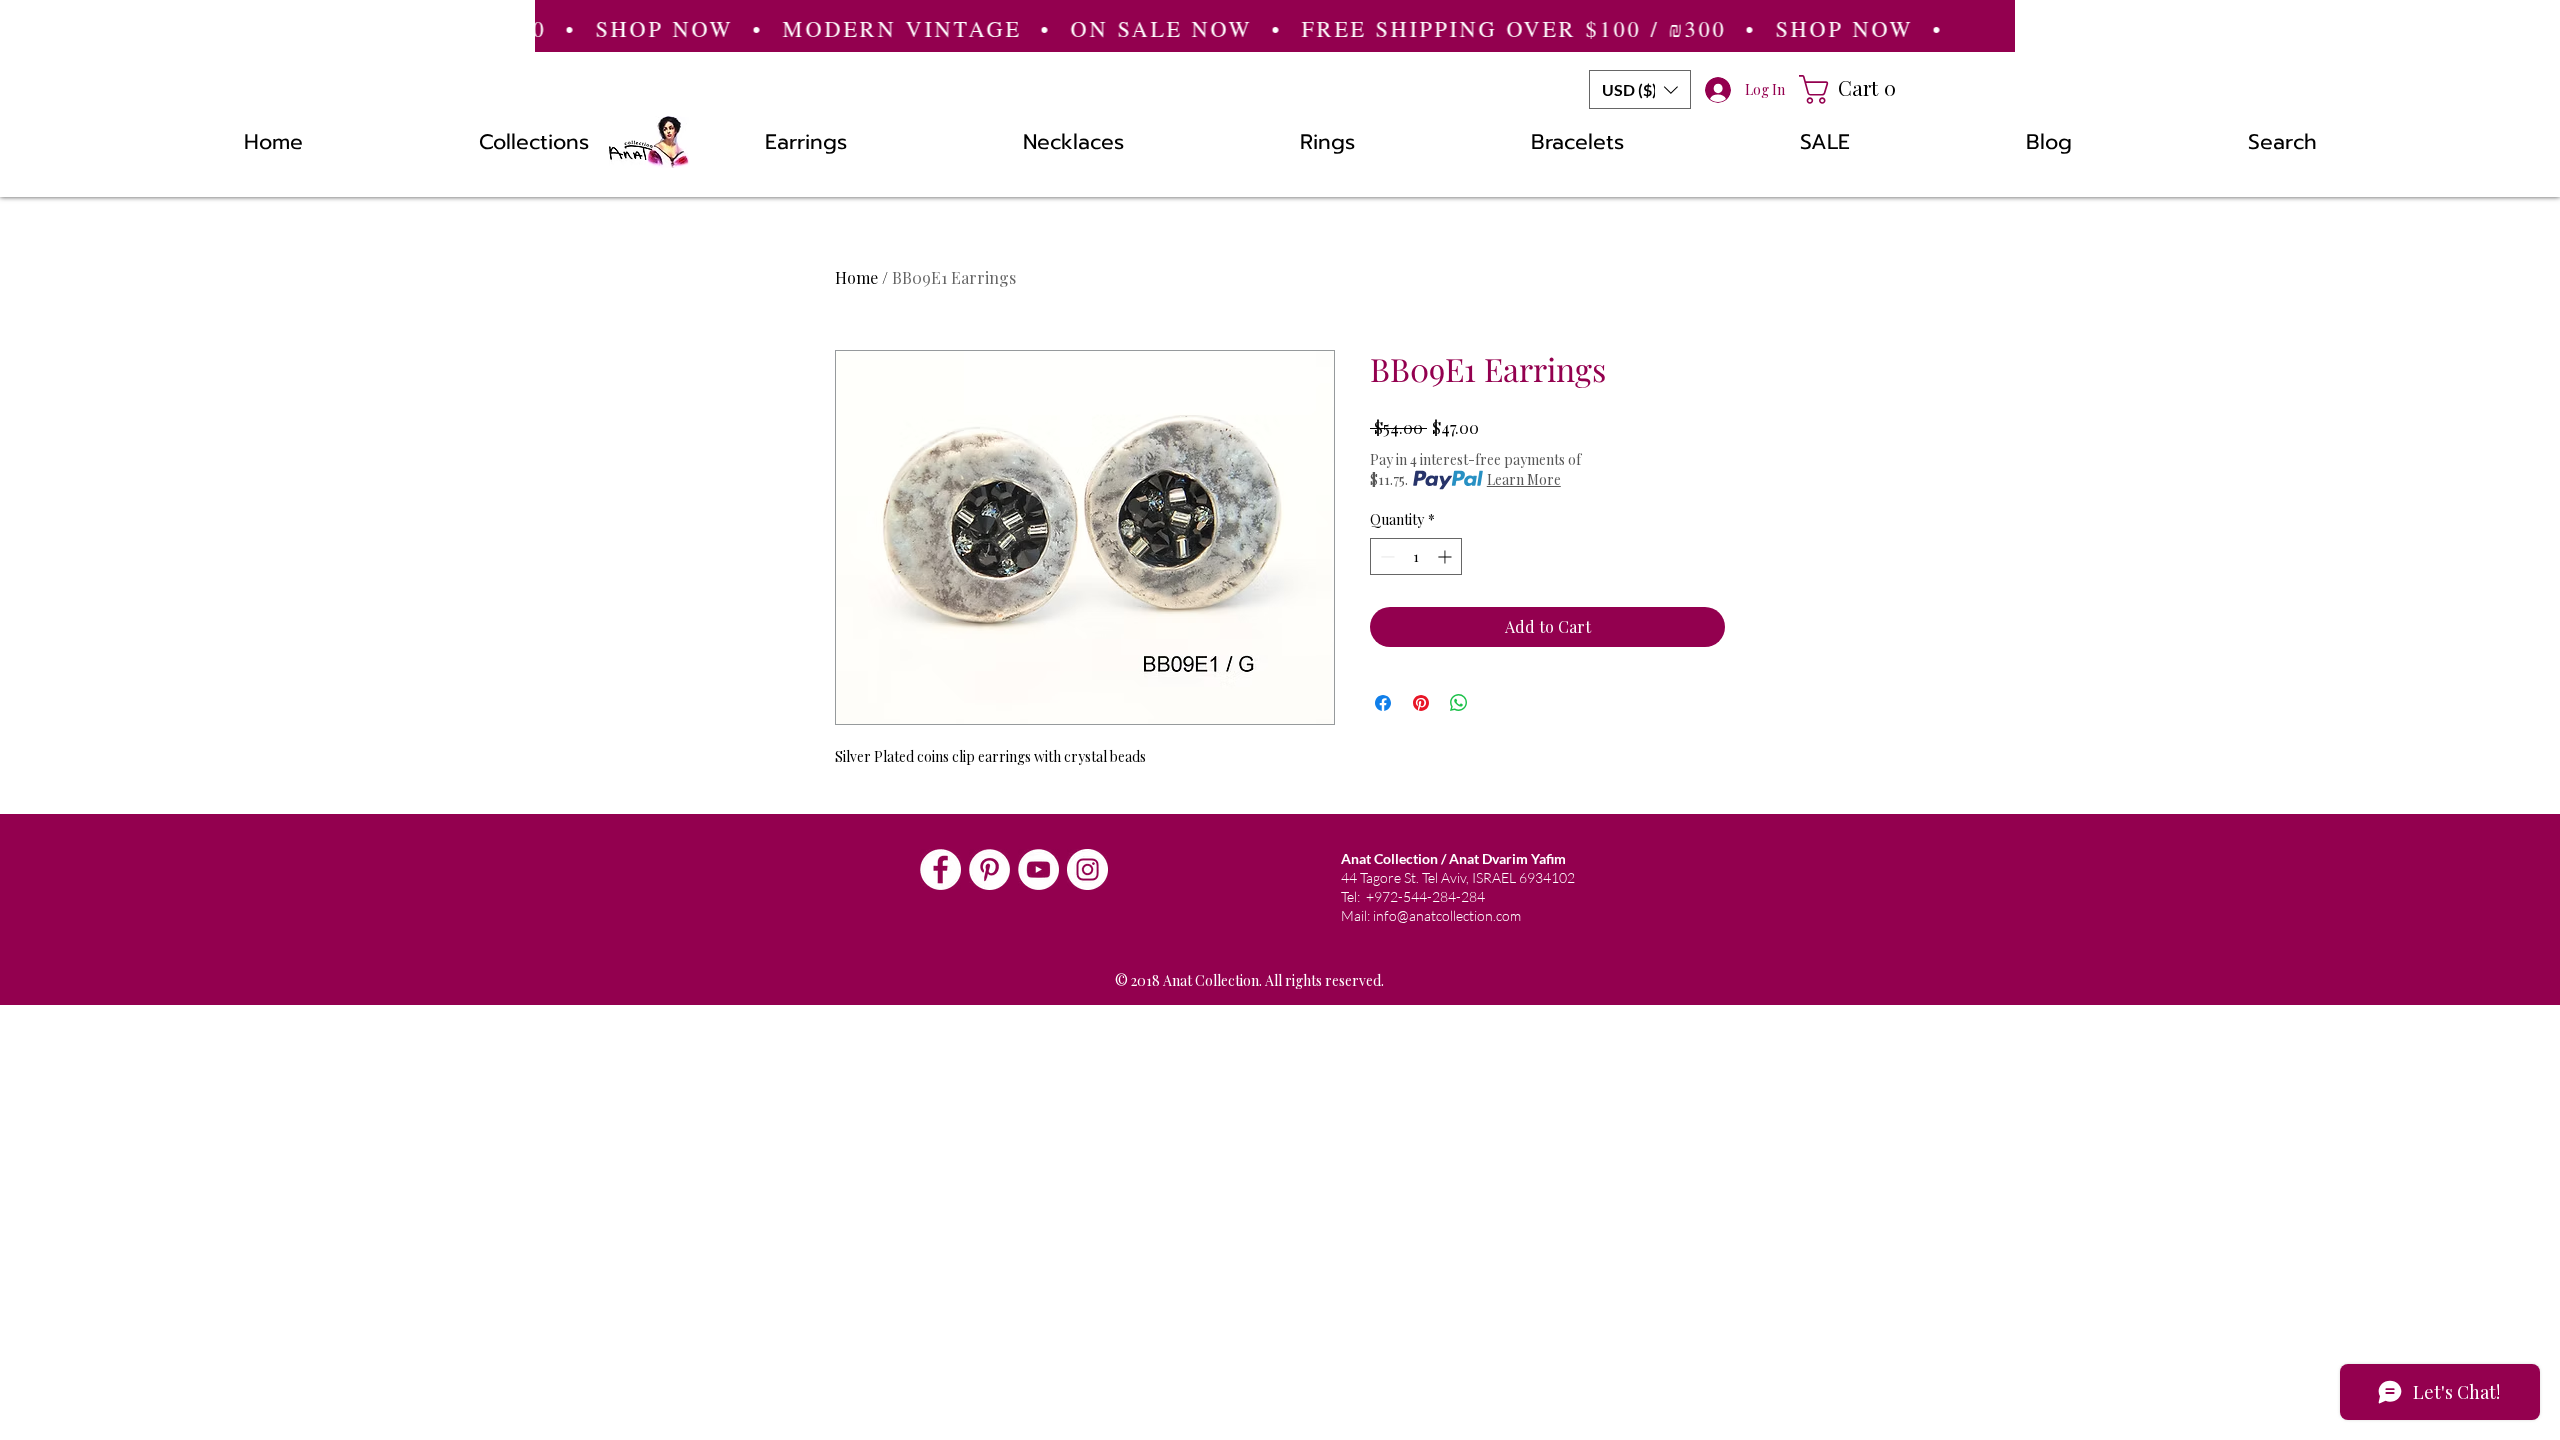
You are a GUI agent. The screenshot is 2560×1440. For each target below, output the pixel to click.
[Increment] (1446, 556)
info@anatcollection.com (1447, 915)
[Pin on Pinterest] (1421, 703)
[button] (1640, 89)
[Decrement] (1385, 556)
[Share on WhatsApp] (1459, 703)
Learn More (1524, 479)
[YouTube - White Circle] (1038, 869)
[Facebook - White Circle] (940, 869)
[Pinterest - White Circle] (989, 869)
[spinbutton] (1416, 556)
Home (856, 277)
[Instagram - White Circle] (1087, 869)
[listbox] (1640, 89)
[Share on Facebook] (1383, 703)
